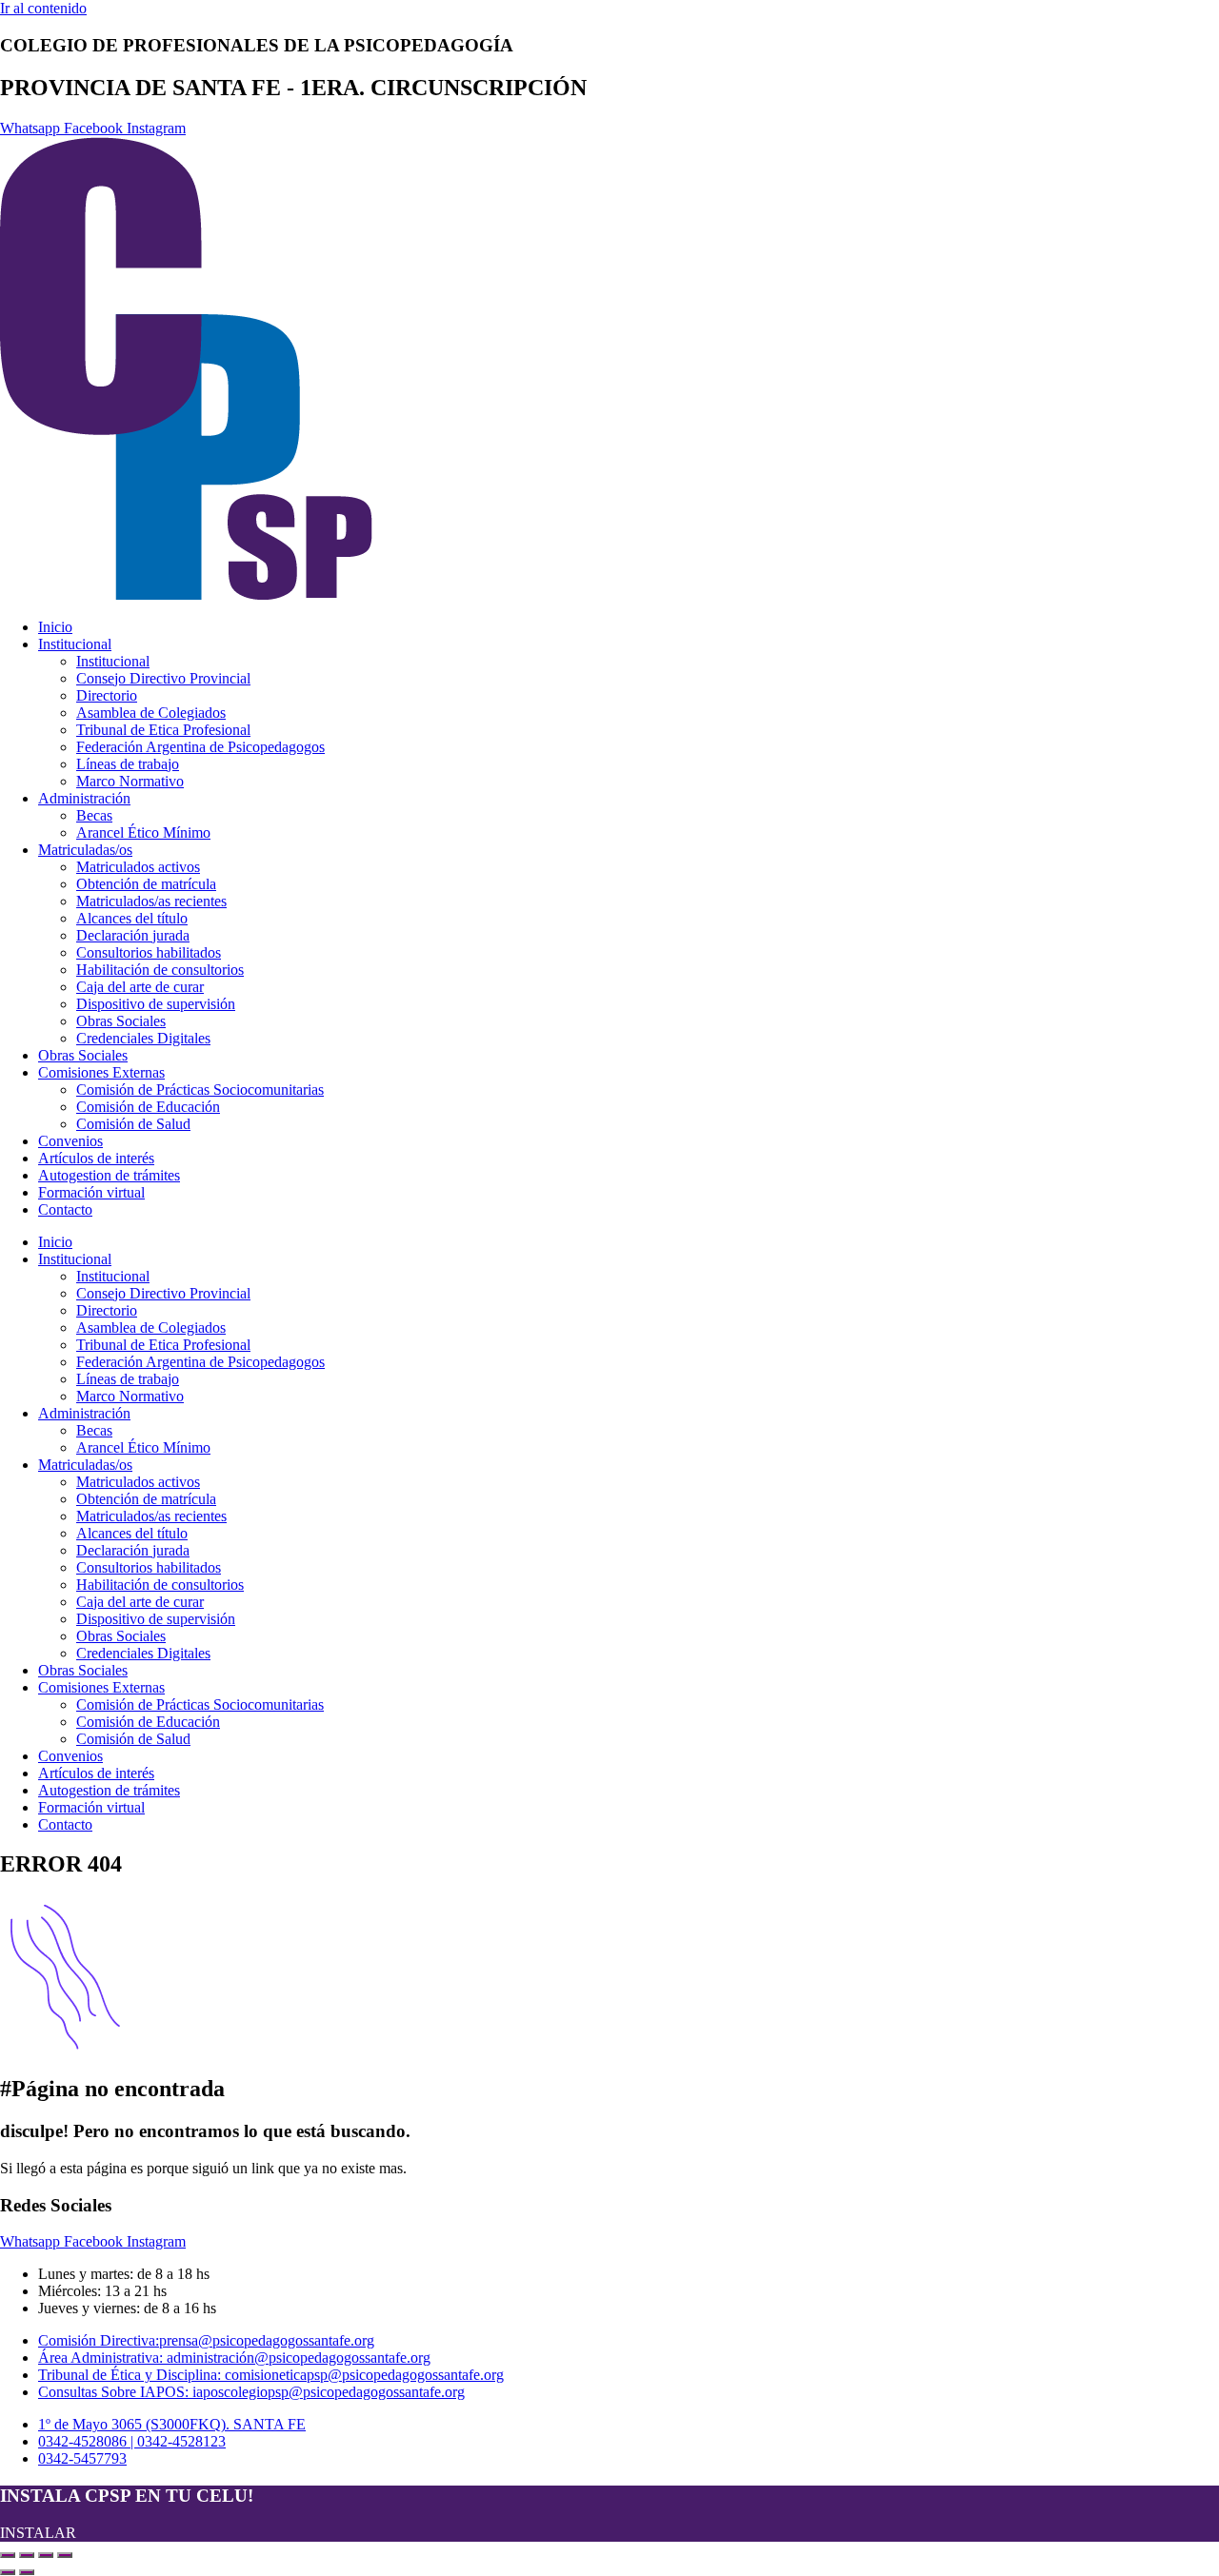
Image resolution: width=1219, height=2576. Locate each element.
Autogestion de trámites (109, 1175)
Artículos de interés (96, 1158)
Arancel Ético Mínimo (143, 832)
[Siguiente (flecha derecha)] (27, 2572)
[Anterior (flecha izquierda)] (8, 2572)
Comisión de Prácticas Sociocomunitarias (200, 1090)
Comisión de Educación (148, 1107)
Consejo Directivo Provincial (163, 678)
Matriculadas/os (85, 850)
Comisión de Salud (133, 1124)
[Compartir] (46, 2555)
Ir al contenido (43, 8)
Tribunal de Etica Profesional (163, 730)
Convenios (70, 1141)
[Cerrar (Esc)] (65, 2555)
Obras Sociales (121, 1021)
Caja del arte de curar (140, 987)
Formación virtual (91, 1192)
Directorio (107, 695)
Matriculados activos (138, 867)
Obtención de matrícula (146, 884)
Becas (94, 815)
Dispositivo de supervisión (156, 1004)
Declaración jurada (133, 935)
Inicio (55, 627)
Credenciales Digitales (143, 1038)
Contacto (65, 1209)
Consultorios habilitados (149, 952)
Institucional (75, 644)
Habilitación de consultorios (160, 970)
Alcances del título (132, 918)
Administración (84, 798)
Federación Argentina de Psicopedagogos (200, 747)
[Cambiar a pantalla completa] (27, 2555)
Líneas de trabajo (128, 764)
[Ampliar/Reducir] (8, 2555)
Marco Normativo (130, 781)
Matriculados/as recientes (151, 901)
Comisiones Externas (101, 1072)
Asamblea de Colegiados (151, 713)
